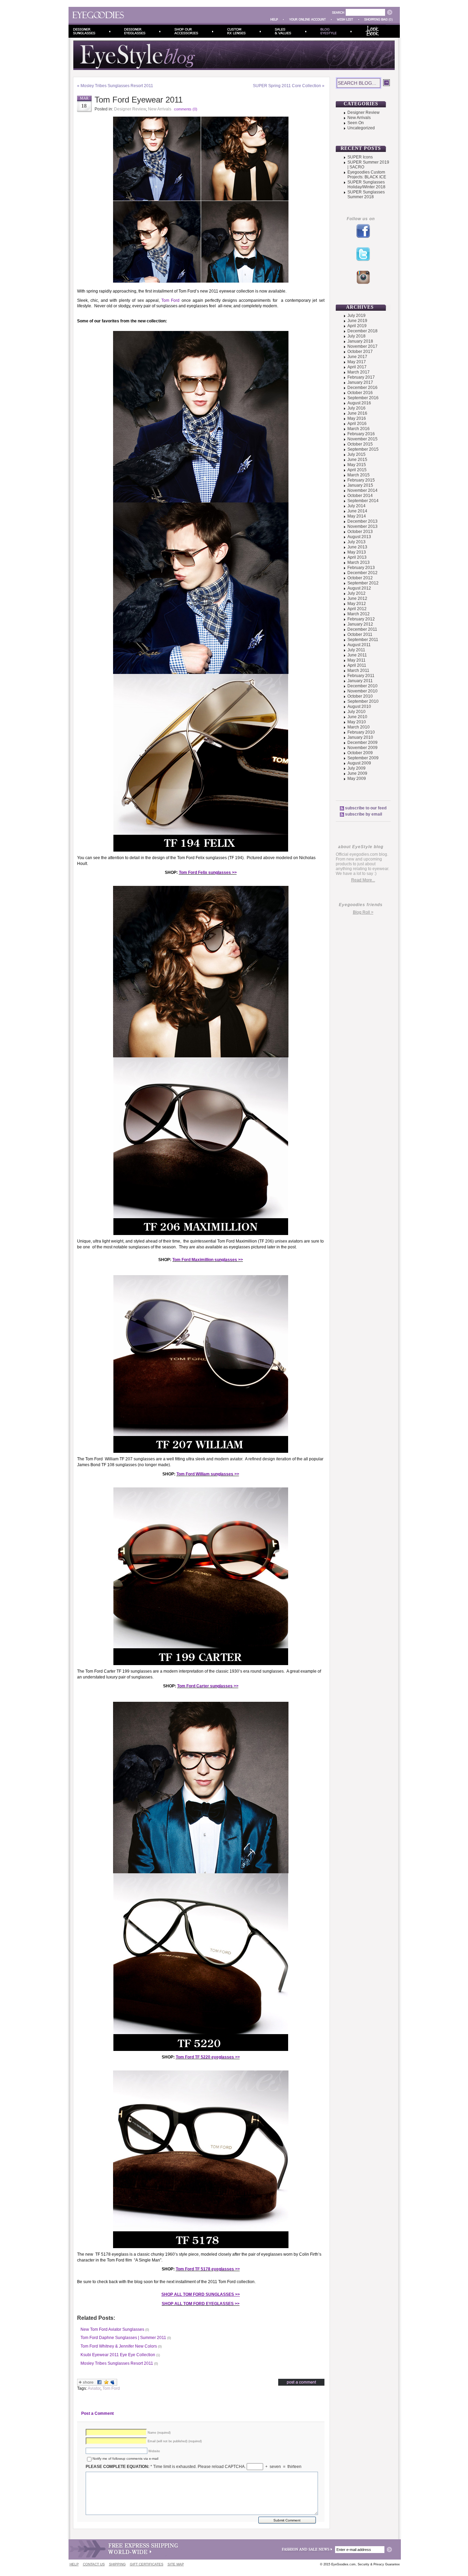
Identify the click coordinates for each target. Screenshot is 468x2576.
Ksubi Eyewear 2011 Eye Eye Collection (118, 2355)
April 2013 (357, 557)
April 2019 (357, 326)
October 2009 (360, 753)
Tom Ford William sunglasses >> (208, 1474)
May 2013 (357, 552)
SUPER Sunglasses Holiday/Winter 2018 (366, 185)
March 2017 (359, 372)
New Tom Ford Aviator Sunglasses (112, 2329)
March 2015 (359, 475)
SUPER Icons (360, 157)
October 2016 (360, 393)
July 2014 (356, 506)
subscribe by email (364, 814)
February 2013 (361, 568)
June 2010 (357, 717)
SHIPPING (117, 2564)
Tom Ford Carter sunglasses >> (208, 1686)
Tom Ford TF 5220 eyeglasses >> (208, 2057)
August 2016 (359, 403)
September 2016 (363, 398)
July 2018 (356, 336)
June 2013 (357, 547)
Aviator (94, 2388)
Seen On (356, 123)
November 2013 (362, 526)
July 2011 (356, 650)
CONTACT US (94, 2564)
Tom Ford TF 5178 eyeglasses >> (208, 2269)
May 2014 (357, 516)
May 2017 (357, 362)
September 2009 (363, 758)
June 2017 (357, 357)
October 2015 (360, 444)
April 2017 (357, 367)
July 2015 (356, 454)
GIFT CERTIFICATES (147, 2564)
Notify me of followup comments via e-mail (125, 2459)
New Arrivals (160, 109)
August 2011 (359, 645)
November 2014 (362, 490)
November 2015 (362, 439)
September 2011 (363, 640)
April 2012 (357, 609)
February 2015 (361, 480)
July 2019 (356, 316)
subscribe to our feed (366, 808)
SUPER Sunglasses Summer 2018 (366, 194)
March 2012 (359, 614)
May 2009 (357, 779)
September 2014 (363, 501)
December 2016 (362, 388)
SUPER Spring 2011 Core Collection (287, 86)
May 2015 (357, 465)
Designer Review (130, 109)
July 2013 (356, 542)
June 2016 (357, 413)
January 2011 (360, 681)
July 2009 (356, 768)
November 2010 (362, 691)
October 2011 (360, 634)
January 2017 (360, 382)
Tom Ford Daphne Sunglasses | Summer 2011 (123, 2338)
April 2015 (357, 470)
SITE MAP (176, 2564)
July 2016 (356, 408)
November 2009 (362, 748)
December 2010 (362, 686)
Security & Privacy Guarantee (379, 2564)
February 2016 (361, 434)
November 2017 (362, 346)
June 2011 (357, 655)
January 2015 (360, 485)
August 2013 (359, 537)
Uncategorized (361, 128)
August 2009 (359, 763)
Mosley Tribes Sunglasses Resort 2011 (117, 86)
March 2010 (359, 727)
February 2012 (361, 619)
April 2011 (357, 665)
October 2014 (360, 496)
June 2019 (357, 321)
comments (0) (186, 109)
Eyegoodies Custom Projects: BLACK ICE (367, 175)
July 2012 (356, 593)
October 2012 (360, 578)
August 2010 (359, 707)
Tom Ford (170, 300)
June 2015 (357, 460)
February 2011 (361, 676)
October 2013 (360, 532)
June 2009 (357, 773)
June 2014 (357, 511)
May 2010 (357, 722)
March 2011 (358, 670)
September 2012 (363, 583)
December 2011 (362, 629)
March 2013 (359, 562)
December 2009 (362, 743)
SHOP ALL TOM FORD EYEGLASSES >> (201, 2304)
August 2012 (359, 588)
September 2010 (363, 701)
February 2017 (361, 377)
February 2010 (361, 732)
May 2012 (357, 604)
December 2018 (362, 331)
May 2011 (356, 660)
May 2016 (357, 418)
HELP (74, 2564)
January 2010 (360, 737)
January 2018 (360, 341)
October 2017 (360, 352)
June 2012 (357, 598)
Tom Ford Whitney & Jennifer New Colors (119, 2346)
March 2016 (359, 429)
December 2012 (362, 573)
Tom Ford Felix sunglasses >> (208, 872)
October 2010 (360, 696)
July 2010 (356, 712)
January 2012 (360, 624)
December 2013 (362, 521)
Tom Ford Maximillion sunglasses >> (208, 1260)
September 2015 (363, 449)
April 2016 (357, 424)
